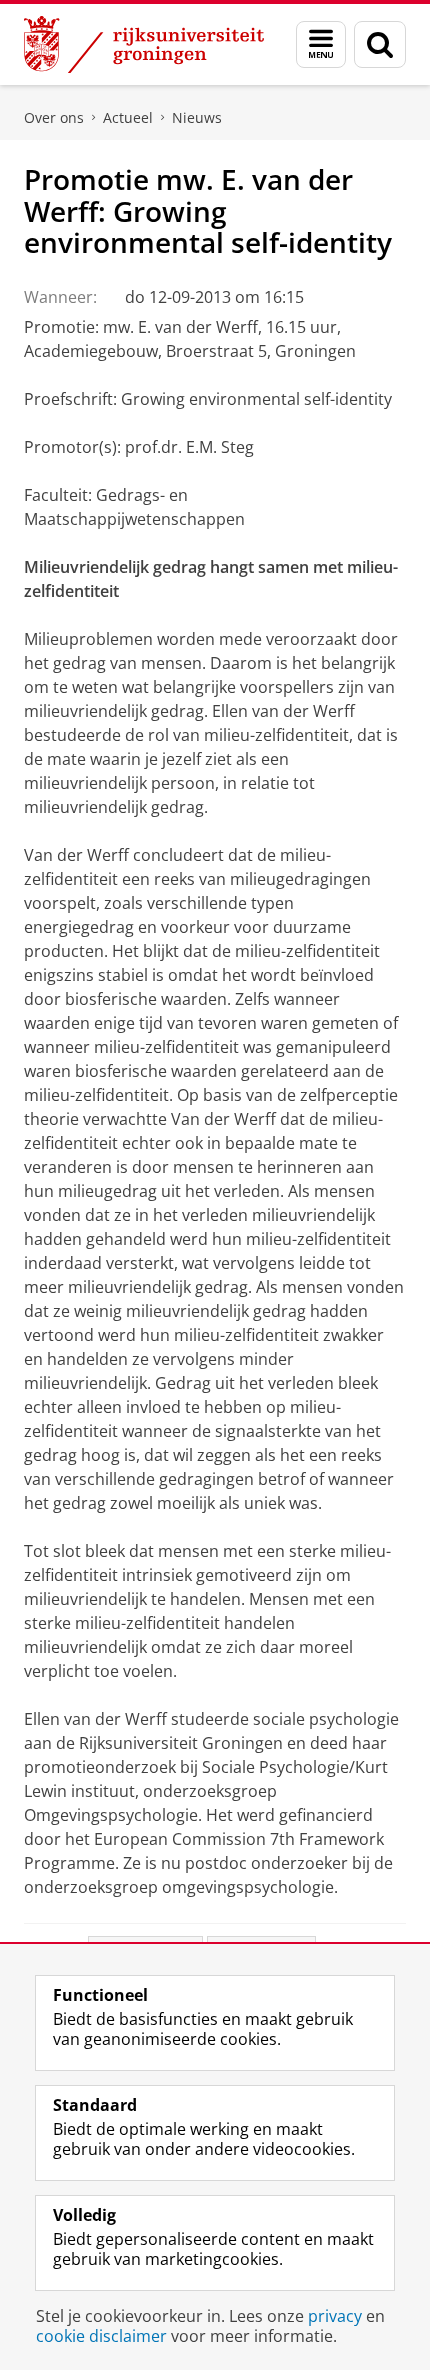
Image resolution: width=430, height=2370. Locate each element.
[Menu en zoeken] (321, 44)
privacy (335, 2316)
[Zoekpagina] (380, 44)
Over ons (54, 117)
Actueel (128, 117)
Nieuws (197, 117)
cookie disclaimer (101, 2336)
